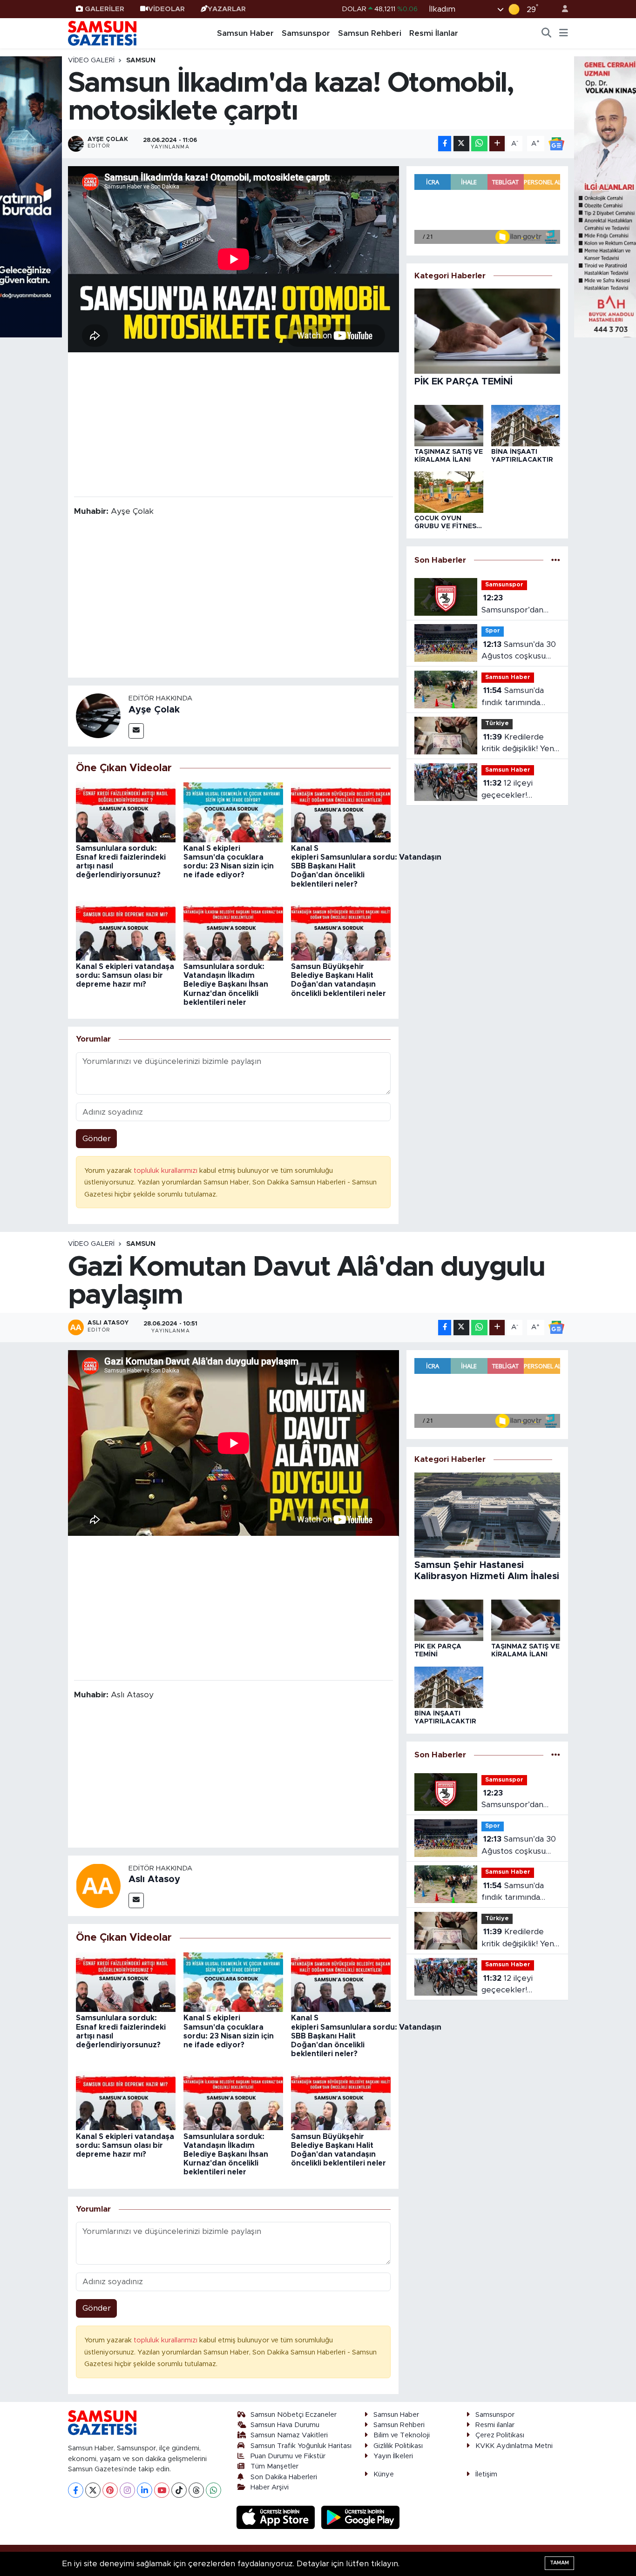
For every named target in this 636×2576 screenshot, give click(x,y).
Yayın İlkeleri (393, 2456)
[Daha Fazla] (497, 144)
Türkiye (497, 723)
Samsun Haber (245, 33)
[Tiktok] (179, 2490)
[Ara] (547, 34)
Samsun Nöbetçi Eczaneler (294, 2415)
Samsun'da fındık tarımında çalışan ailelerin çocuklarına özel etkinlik (513, 697)
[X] (93, 2490)
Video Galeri (91, 61)
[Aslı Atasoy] (98, 1885)
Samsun (141, 61)
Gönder (97, 1139)
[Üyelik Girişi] (561, 9)
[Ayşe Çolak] (98, 716)
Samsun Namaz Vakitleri (289, 2435)
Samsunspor (306, 33)
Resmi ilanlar (495, 2425)
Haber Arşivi (270, 2487)
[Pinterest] (110, 2490)
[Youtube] (162, 2490)
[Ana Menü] (564, 34)
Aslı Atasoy (154, 1879)
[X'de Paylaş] (461, 144)
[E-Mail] (136, 731)
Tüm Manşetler (274, 2466)
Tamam (559, 2563)
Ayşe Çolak (154, 710)
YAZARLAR (227, 9)
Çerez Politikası (500, 2435)
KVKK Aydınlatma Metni (514, 2446)
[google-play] (361, 2517)
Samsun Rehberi (370, 33)
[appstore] (277, 2517)
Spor (493, 631)
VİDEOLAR (166, 9)
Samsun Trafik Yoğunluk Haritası (301, 2446)
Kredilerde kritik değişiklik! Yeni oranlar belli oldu (518, 744)
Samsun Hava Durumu (285, 2425)
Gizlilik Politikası (398, 2446)
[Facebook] (76, 2490)
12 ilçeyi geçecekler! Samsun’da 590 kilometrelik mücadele (510, 790)
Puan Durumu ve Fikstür (288, 2456)
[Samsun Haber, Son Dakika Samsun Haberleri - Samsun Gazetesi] (103, 33)
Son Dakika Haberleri (284, 2477)
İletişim (486, 2474)
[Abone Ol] (556, 143)
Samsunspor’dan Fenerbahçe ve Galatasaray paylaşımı (512, 605)
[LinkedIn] (145, 2490)
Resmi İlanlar (434, 33)
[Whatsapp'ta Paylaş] (479, 144)
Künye (384, 2474)
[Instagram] (127, 2490)
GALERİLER (105, 9)
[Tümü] (556, 560)
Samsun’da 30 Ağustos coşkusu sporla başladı (519, 651)
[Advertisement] (233, 424)
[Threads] (196, 2490)
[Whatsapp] (213, 2490)
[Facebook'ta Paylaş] (445, 144)
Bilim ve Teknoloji (402, 2435)
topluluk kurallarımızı (166, 1171)
